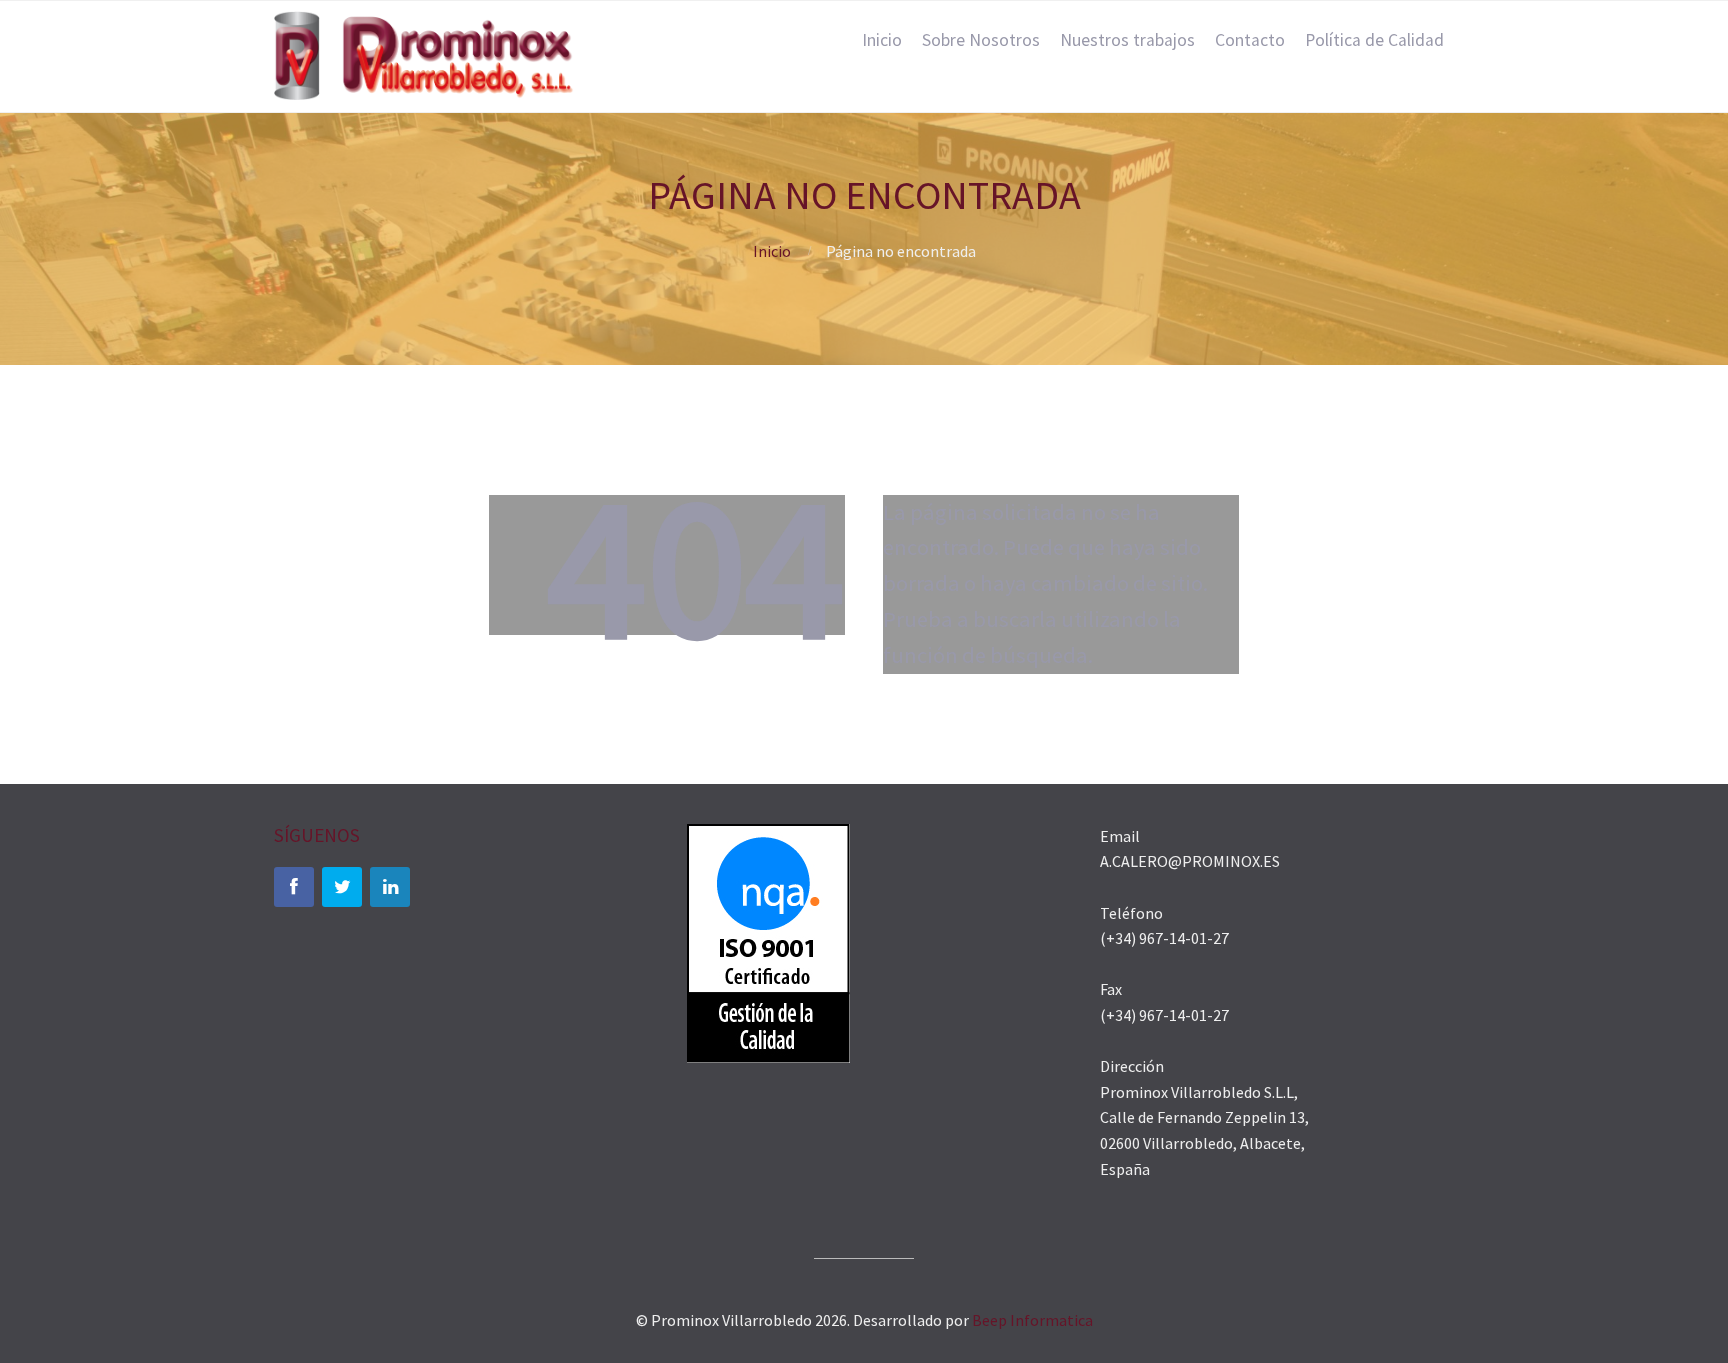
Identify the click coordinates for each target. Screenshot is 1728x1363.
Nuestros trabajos (1127, 40)
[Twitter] (342, 887)
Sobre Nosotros (981, 40)
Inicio (882, 40)
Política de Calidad (1374, 40)
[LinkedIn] (390, 887)
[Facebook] (294, 887)
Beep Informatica (1032, 1320)
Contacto (1250, 40)
